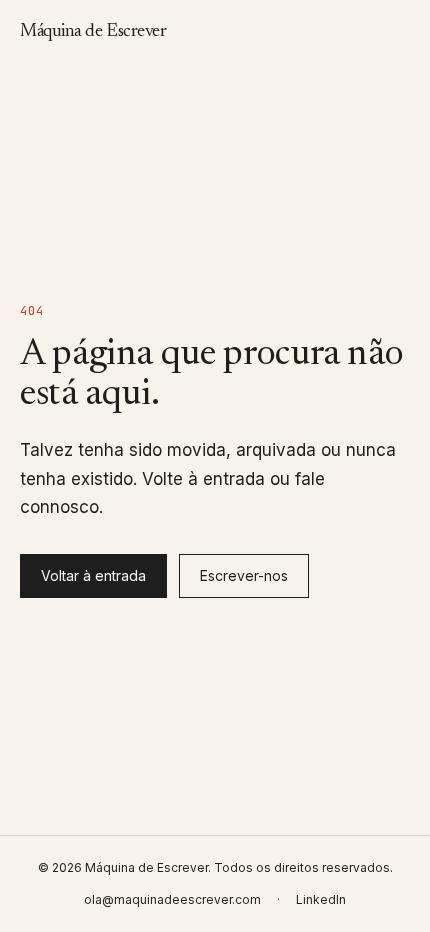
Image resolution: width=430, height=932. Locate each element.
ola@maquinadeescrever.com (172, 899)
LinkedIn (321, 899)
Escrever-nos (244, 575)
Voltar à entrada (93, 575)
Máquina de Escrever (93, 32)
